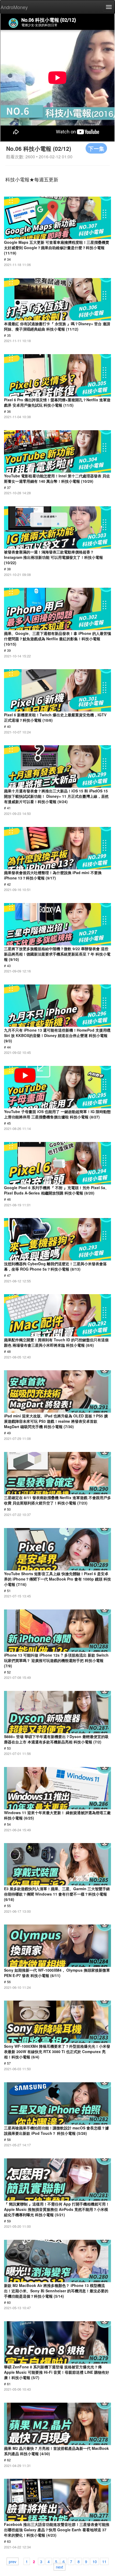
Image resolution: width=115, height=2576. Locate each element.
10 (95, 2561)
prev (13, 2561)
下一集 (96, 148)
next (60, 2567)
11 (104, 2561)
